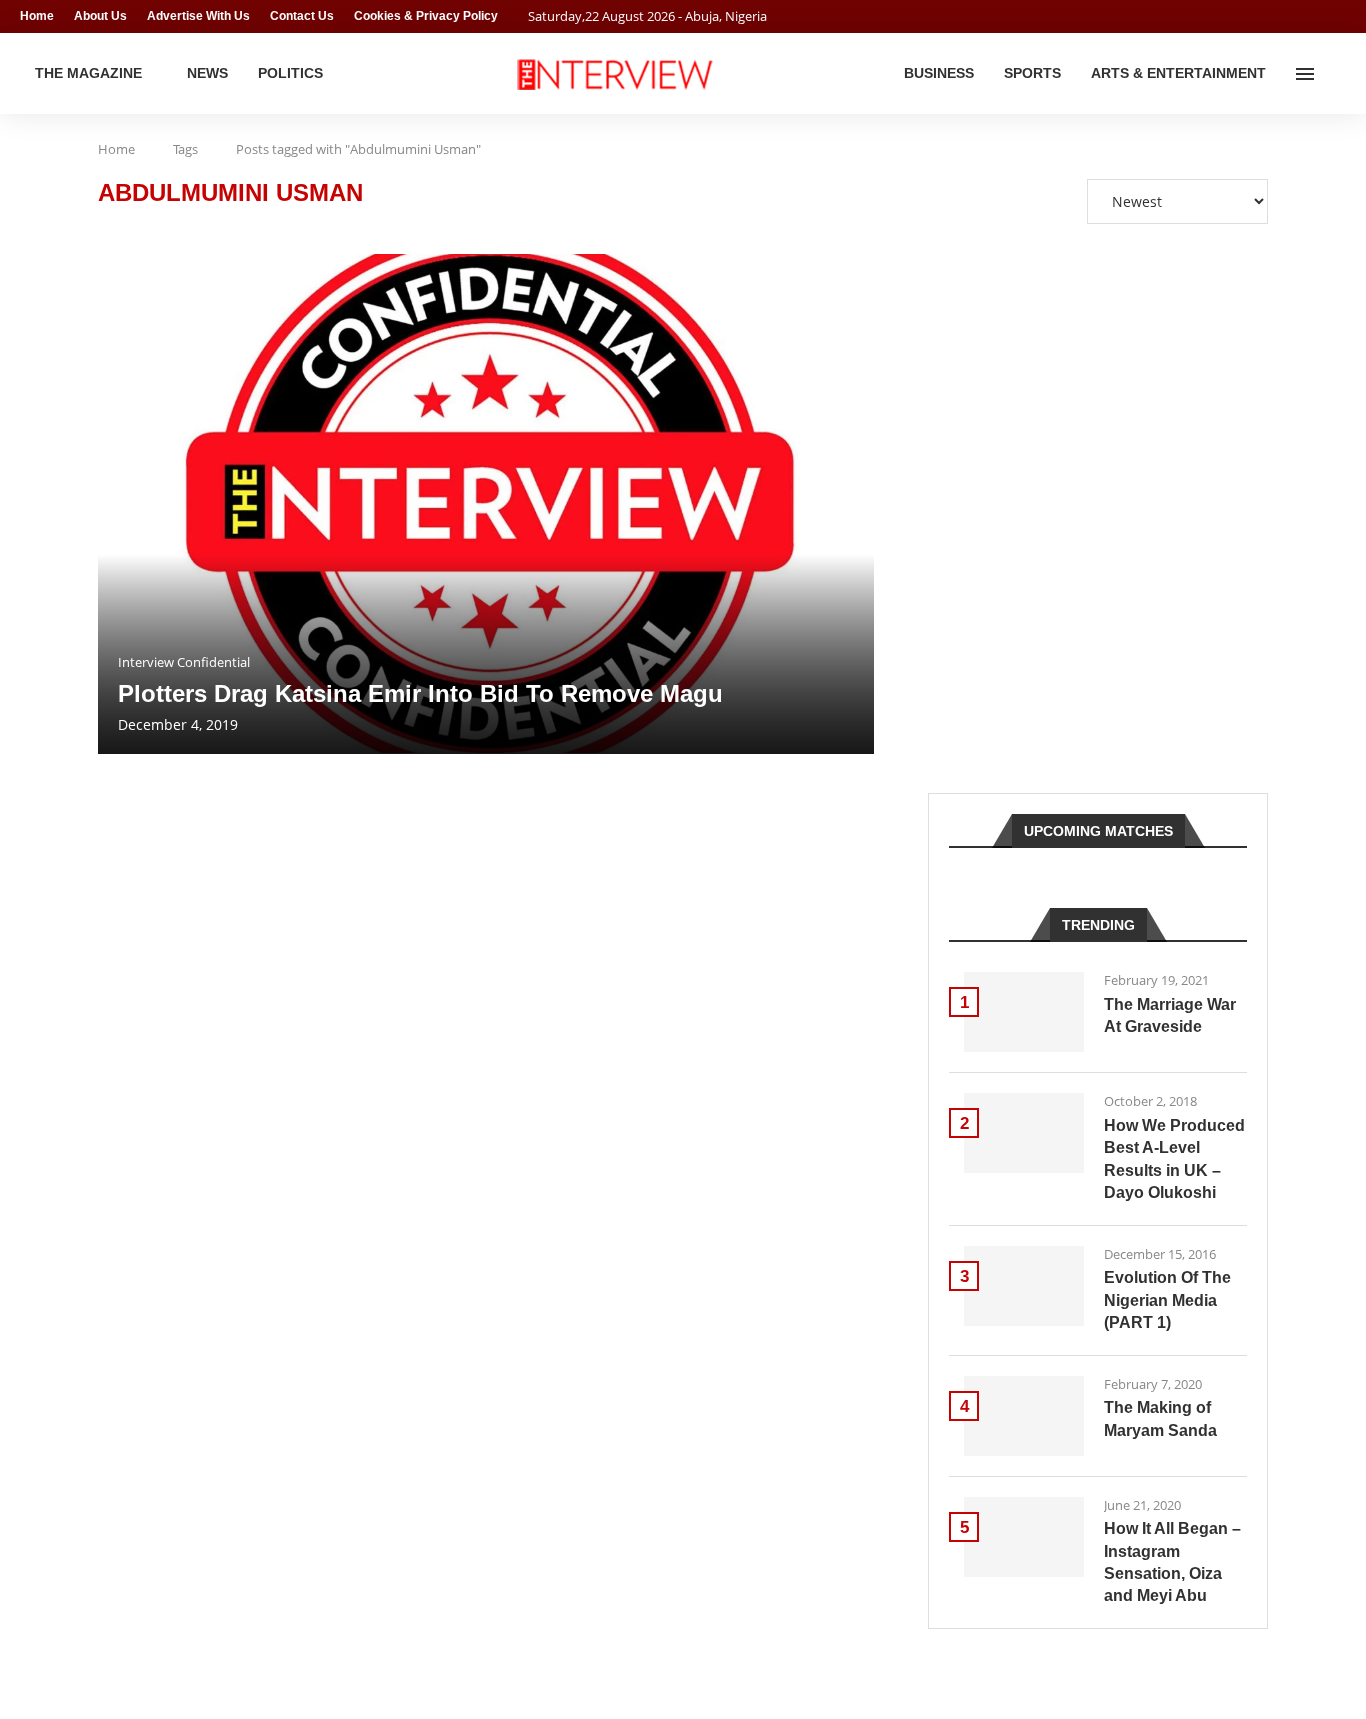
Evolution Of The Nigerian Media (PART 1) (1167, 1300)
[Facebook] (1302, 16)
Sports (1032, 73)
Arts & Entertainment (1178, 73)
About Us (100, 16)
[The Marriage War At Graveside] (1024, 1012)
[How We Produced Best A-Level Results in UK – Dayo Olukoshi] (1024, 1133)
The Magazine (88, 73)
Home (37, 16)
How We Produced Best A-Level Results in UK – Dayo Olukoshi (1174, 1159)
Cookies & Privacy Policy (426, 16)
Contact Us (302, 16)
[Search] (1336, 74)
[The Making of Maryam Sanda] (1024, 1416)
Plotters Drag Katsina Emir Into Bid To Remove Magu (420, 693)
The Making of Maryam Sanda (1160, 1418)
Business (939, 73)
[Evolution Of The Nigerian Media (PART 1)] (1024, 1286)
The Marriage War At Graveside (1170, 1015)
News (207, 73)
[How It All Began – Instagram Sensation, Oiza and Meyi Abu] (1024, 1537)
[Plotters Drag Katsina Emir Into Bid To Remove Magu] (486, 504)
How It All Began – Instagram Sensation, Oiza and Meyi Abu (1172, 1562)
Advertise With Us (198, 16)
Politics (290, 73)
